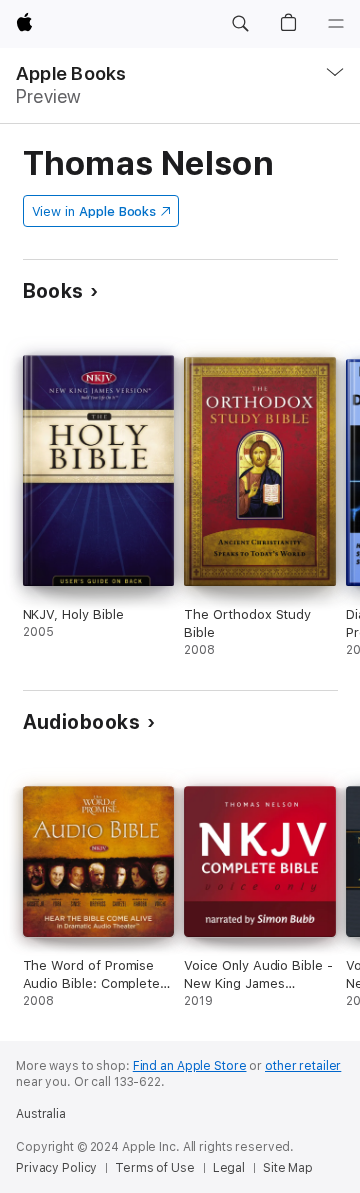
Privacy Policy (56, 1168)
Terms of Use (155, 1168)
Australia (41, 1114)
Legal (229, 1168)
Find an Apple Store (190, 1066)
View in (94, 211)
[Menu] (336, 24)
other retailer (303, 1066)
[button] (240, 24)
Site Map (288, 1168)
